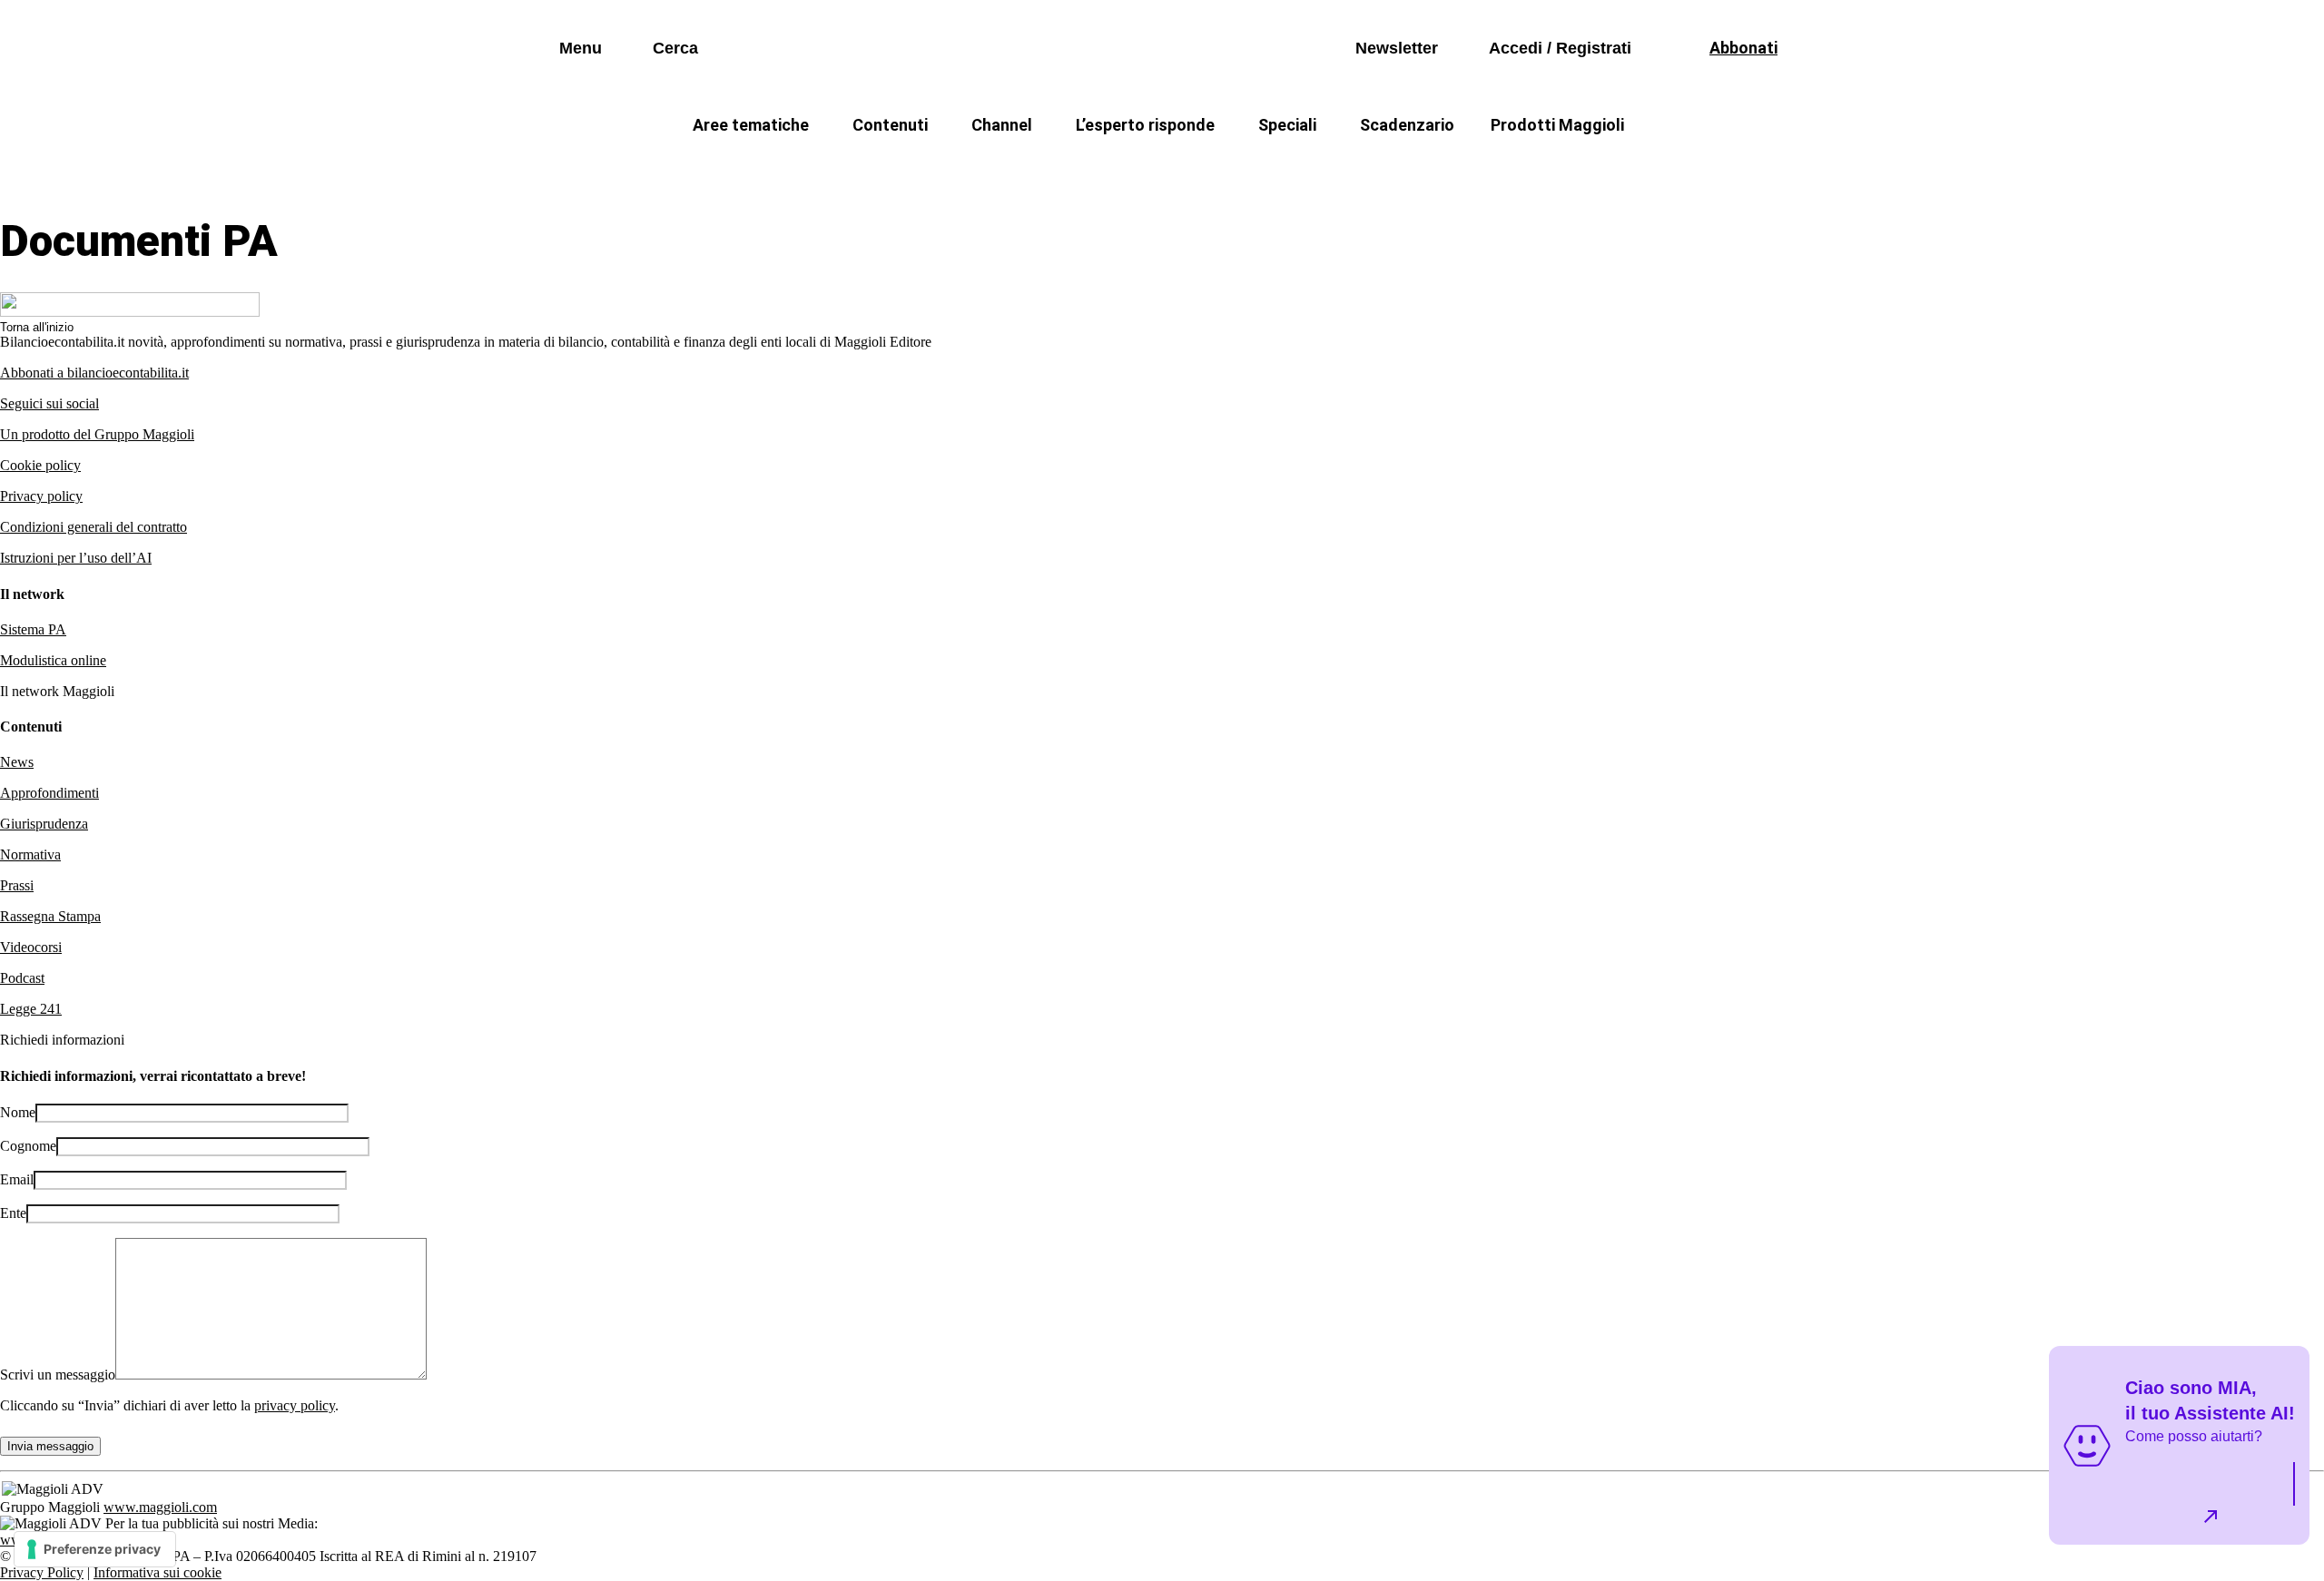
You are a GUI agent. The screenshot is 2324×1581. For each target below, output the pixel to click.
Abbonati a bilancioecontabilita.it (94, 373)
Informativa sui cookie (158, 1572)
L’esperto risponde (1145, 125)
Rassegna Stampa (50, 916)
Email (17, 1179)
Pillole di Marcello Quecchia (1353, 168)
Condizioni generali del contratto (94, 527)
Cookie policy (40, 465)
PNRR (944, 168)
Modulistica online (53, 660)
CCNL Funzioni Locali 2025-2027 (1114, 168)
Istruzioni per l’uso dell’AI (76, 558)
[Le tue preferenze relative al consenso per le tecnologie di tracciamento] (95, 1549)
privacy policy (295, 1405)
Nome (18, 1112)
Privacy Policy (42, 1572)
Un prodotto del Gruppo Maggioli (97, 434)
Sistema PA (33, 629)
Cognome (28, 1146)
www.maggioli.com (160, 1507)
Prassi (17, 885)
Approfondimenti (49, 793)
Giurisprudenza (44, 824)
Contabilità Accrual (817, 168)
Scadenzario (1407, 125)
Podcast (22, 978)
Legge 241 (31, 1009)
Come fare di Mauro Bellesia (1578, 168)
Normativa (30, 854)
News (17, 762)
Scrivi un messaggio (58, 1375)
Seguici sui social (49, 403)
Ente (13, 1213)
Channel (1002, 125)
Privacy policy (41, 496)
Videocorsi (31, 947)
